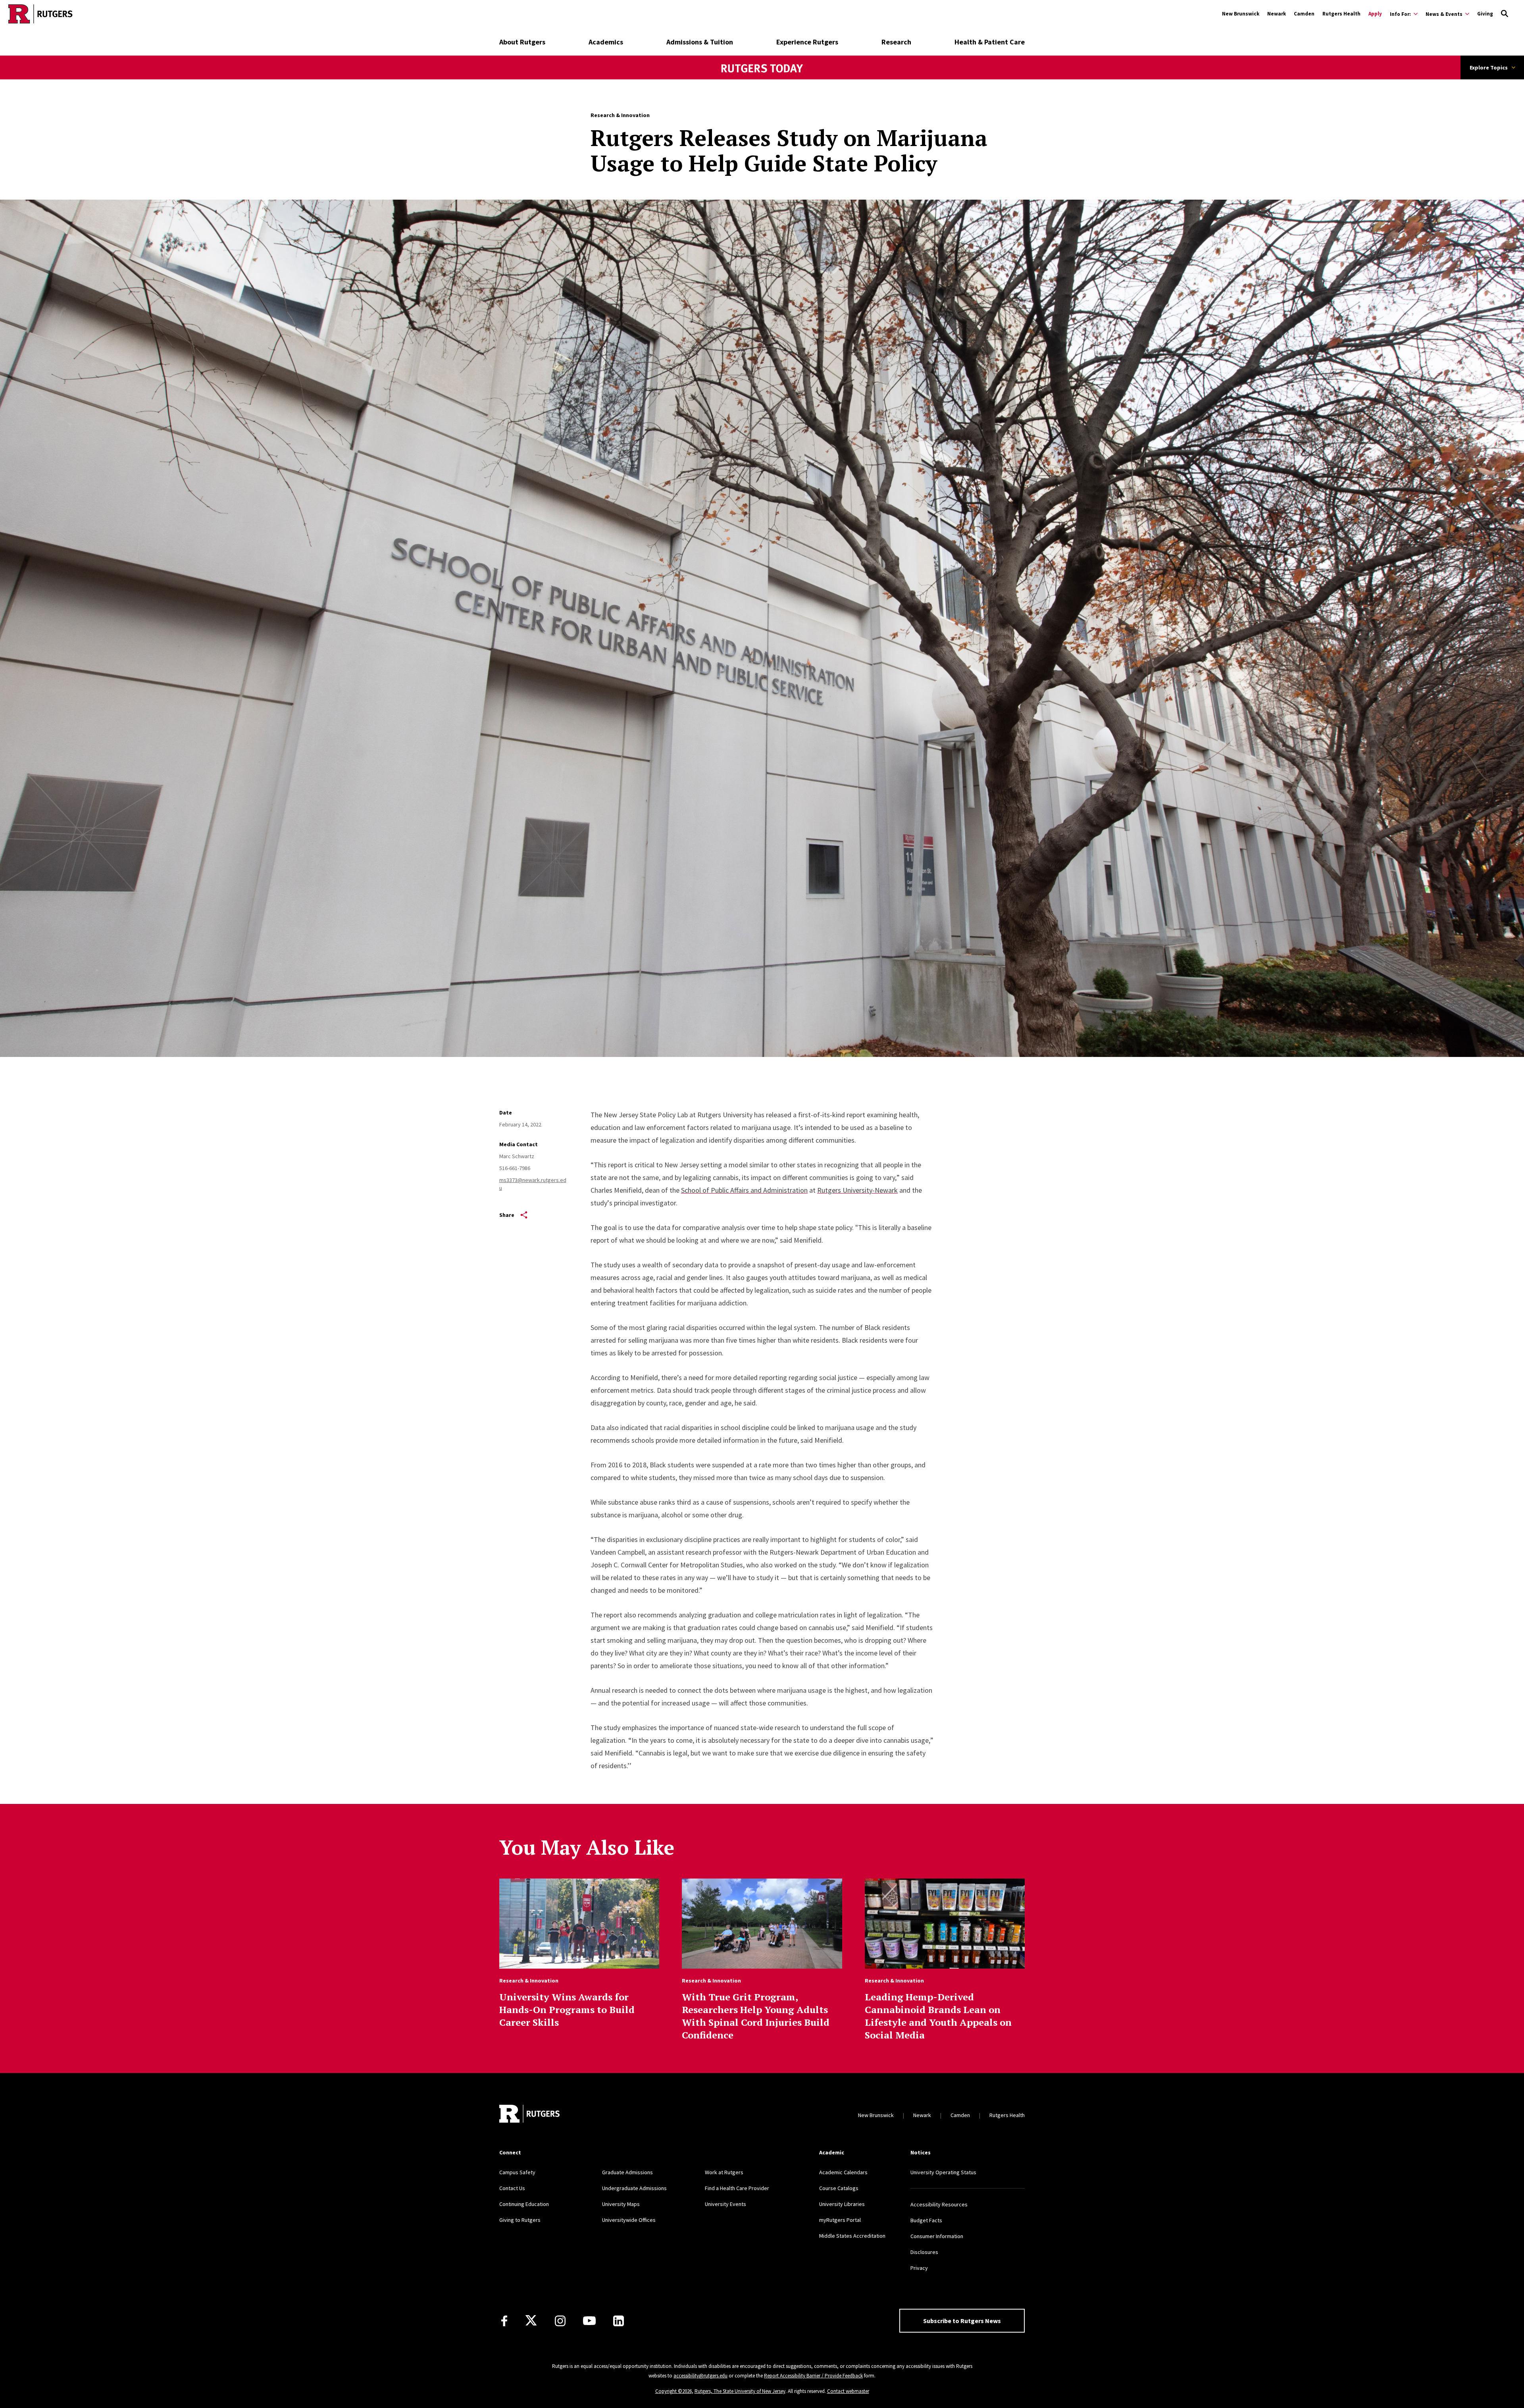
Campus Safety (517, 2172)
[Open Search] (1505, 14)
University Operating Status (943, 2172)
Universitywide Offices (629, 2220)
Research (896, 42)
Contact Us (512, 2188)
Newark (1277, 14)
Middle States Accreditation (852, 2236)
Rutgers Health (1341, 14)
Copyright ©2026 (673, 2391)
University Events (725, 2204)
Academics (606, 42)
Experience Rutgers (807, 42)
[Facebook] (504, 2321)
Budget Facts (926, 2220)
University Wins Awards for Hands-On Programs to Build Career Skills (567, 2010)
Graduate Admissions (627, 2172)
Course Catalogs (839, 2188)
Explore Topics (1489, 67)
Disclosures (924, 2252)
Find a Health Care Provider (737, 2188)
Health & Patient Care (990, 42)
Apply (1375, 14)
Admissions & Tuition (700, 42)
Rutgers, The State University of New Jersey (740, 2391)
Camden (1304, 14)
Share (507, 1215)
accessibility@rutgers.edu (700, 2376)
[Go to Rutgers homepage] (40, 14)
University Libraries (842, 2204)
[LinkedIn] (619, 2321)
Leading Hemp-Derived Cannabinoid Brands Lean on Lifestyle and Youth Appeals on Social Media (938, 2016)
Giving (1485, 14)
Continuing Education (524, 2204)
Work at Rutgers (724, 2172)
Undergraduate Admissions (634, 2188)
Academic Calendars (843, 2172)
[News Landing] (762, 79)
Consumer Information (937, 2236)
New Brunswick (1241, 14)
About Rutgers (522, 42)
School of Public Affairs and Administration (744, 1190)
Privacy (919, 2268)
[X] (531, 2321)
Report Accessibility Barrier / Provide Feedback (813, 2376)
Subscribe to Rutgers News (962, 2321)
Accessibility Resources (939, 2204)
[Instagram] (560, 2321)
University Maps (621, 2204)
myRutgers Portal (840, 2220)
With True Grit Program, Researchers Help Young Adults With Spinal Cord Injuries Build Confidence (756, 2016)
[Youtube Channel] (589, 2321)
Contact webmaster (848, 2391)
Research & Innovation (620, 115)
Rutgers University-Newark (857, 1190)
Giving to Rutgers (520, 2220)
